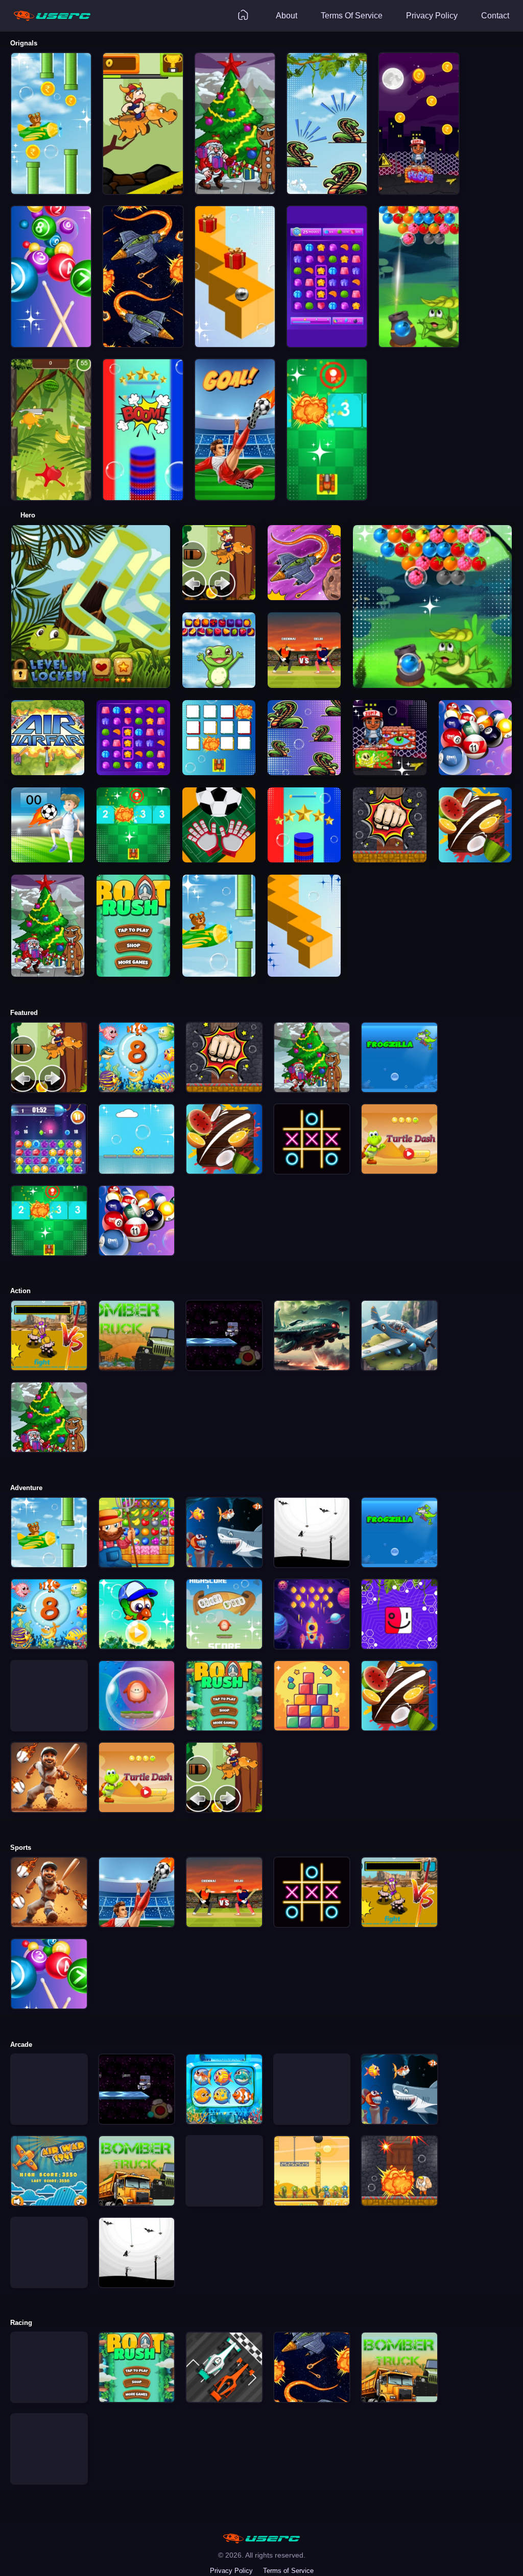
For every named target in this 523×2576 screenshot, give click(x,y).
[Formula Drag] (49, 2337)
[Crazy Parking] (49, 2419)
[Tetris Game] (49, 2222)
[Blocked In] (312, 2059)
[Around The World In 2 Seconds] (49, 1675)
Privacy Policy (231, 2571)
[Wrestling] (224, 2140)
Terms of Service (288, 2571)
